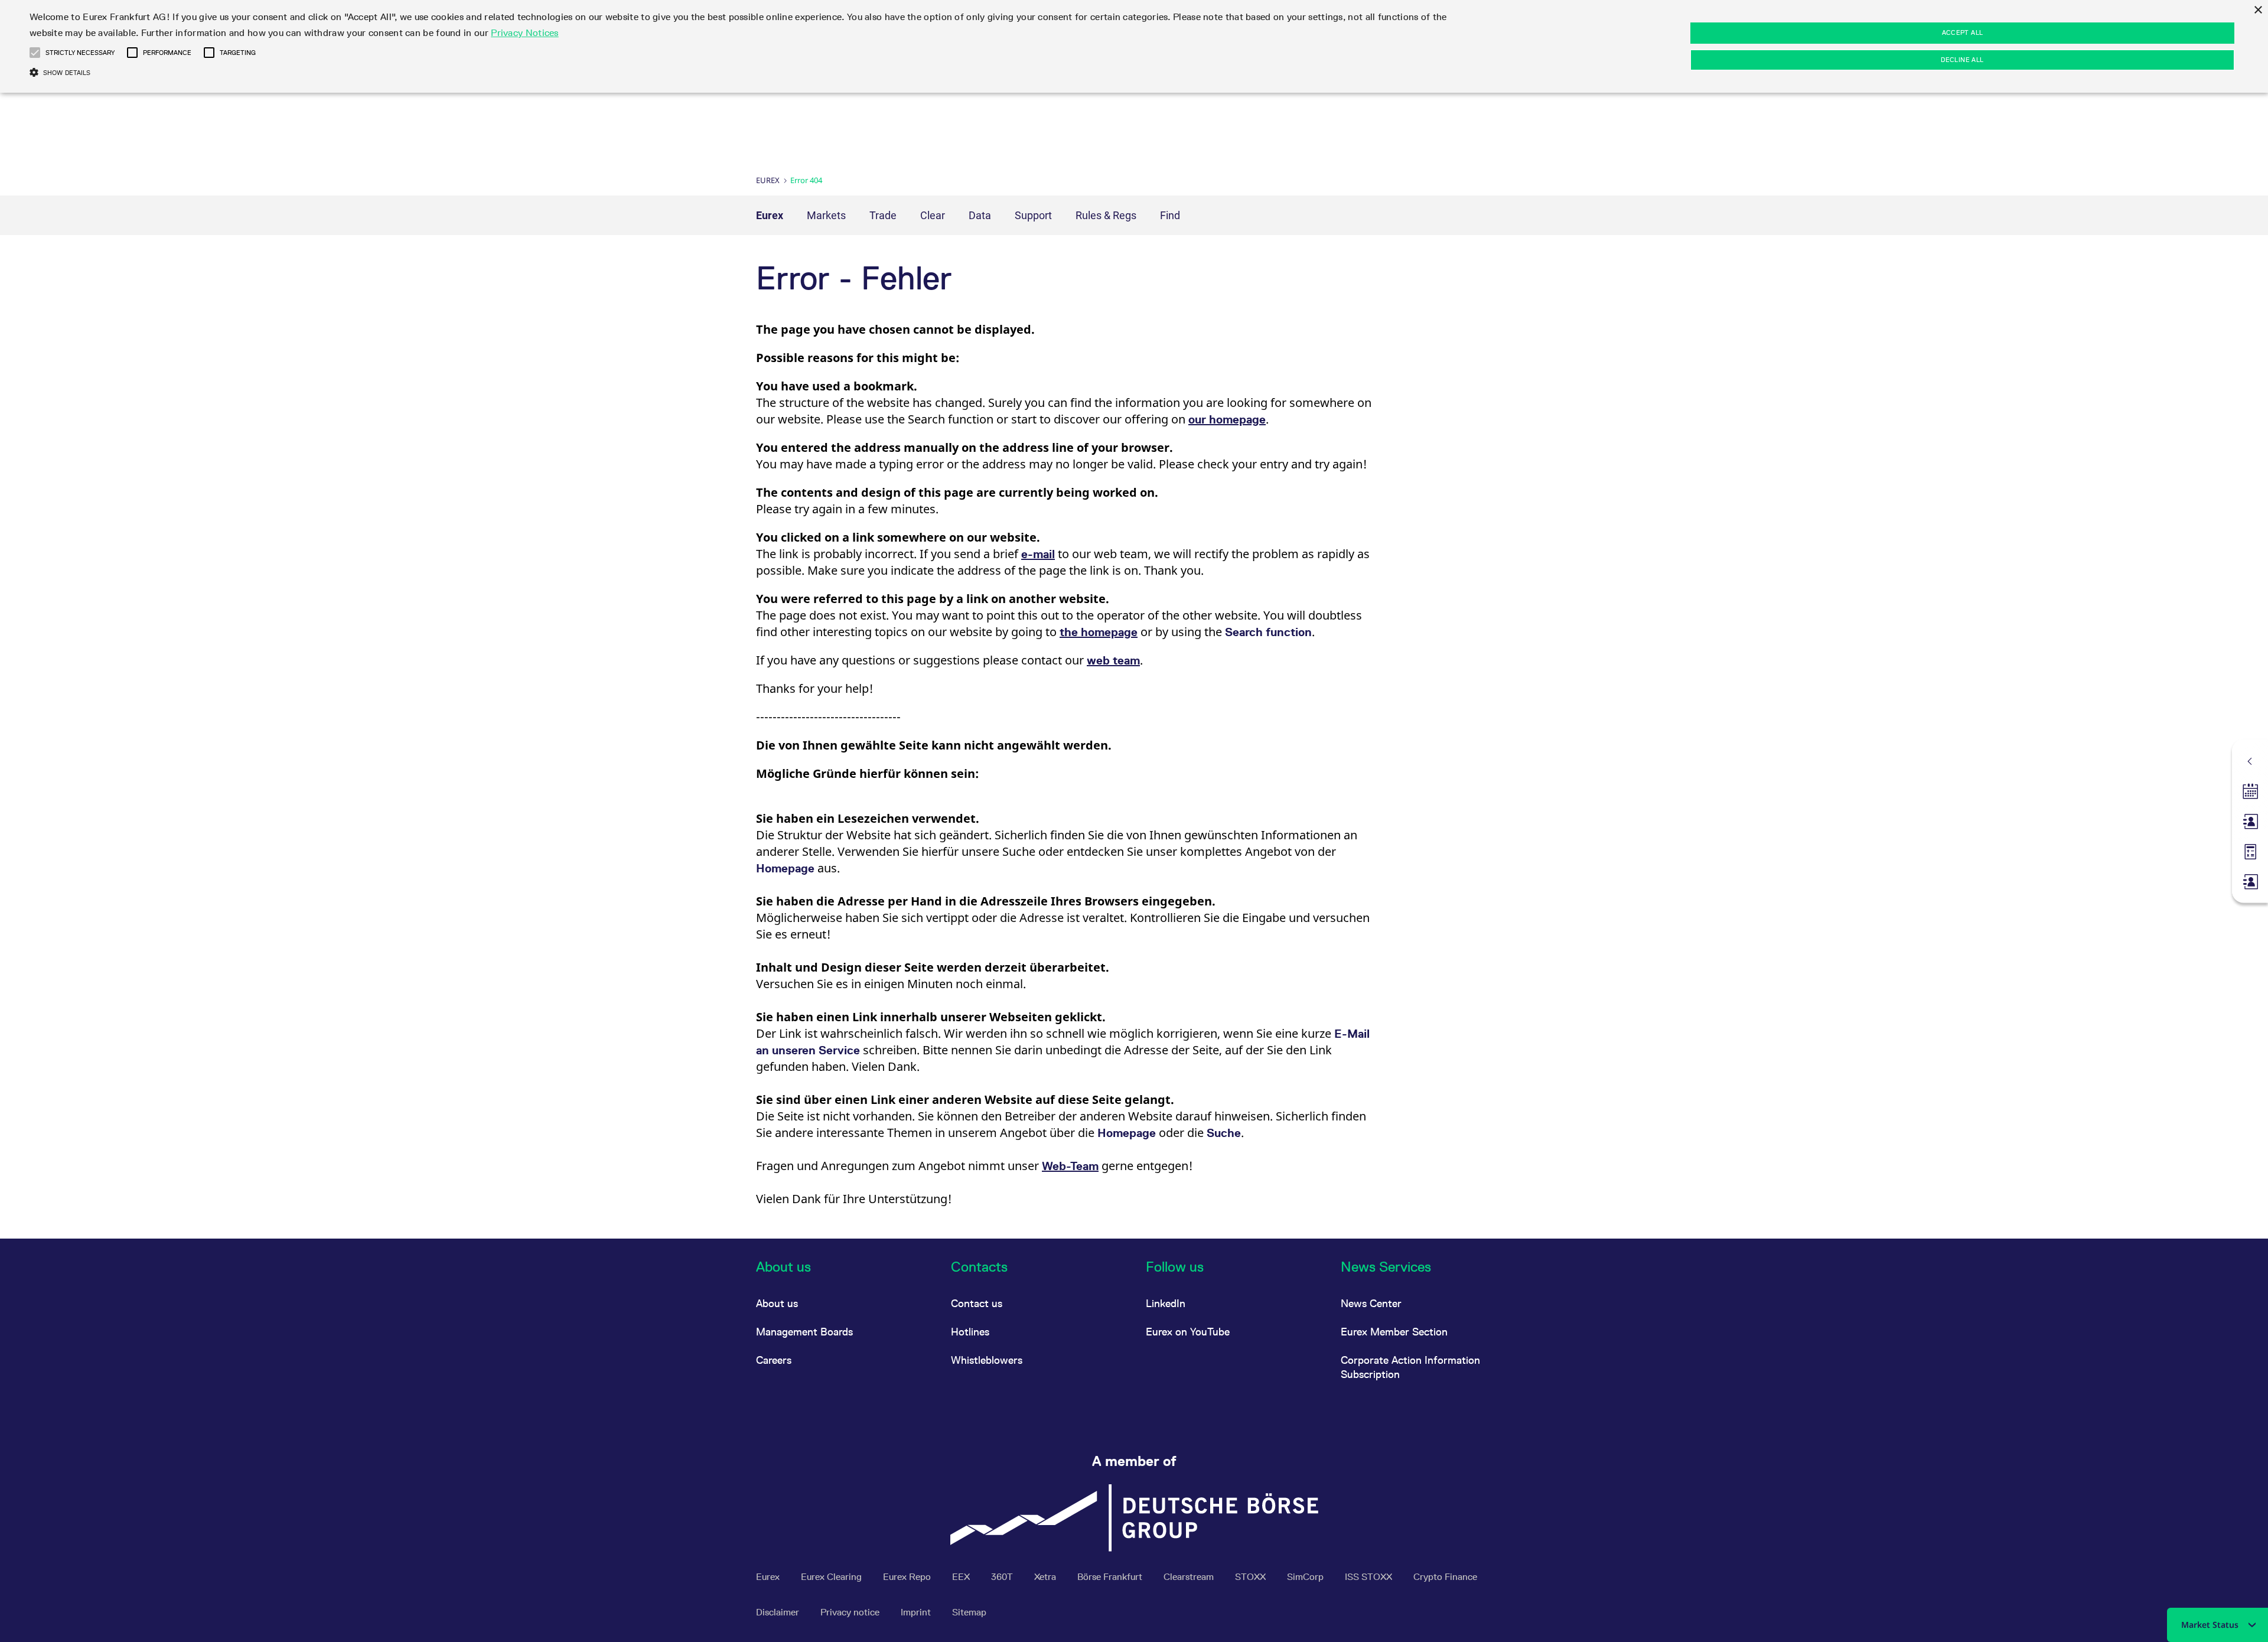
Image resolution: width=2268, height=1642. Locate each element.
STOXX (1252, 1577)
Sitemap (969, 1612)
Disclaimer (779, 1612)
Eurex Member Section (1394, 1332)
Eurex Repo (908, 1577)
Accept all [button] (1963, 32)
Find (1170, 215)
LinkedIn (1166, 1303)
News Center (1371, 1303)
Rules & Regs (1106, 215)
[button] (35, 53)
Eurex (768, 180)
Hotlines (970, 1332)
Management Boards (804, 1332)
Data (980, 215)
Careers (774, 1360)
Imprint (917, 1612)
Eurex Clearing (832, 1577)
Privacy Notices (525, 33)
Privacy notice (851, 1612)
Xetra (1046, 1577)
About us (777, 1303)
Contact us (977, 1303)
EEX (962, 1577)
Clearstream (1190, 1577)
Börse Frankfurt (1111, 1577)
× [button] (2258, 10)
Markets (826, 215)
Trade (883, 215)
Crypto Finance (1445, 1577)
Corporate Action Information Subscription (1410, 1367)
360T (1003, 1577)
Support (1033, 215)
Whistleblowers (987, 1360)
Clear (933, 215)
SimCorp (1306, 1577)
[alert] (1134, 46)
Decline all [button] (1962, 60)
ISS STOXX (1370, 1577)
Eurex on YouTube (1188, 1332)
